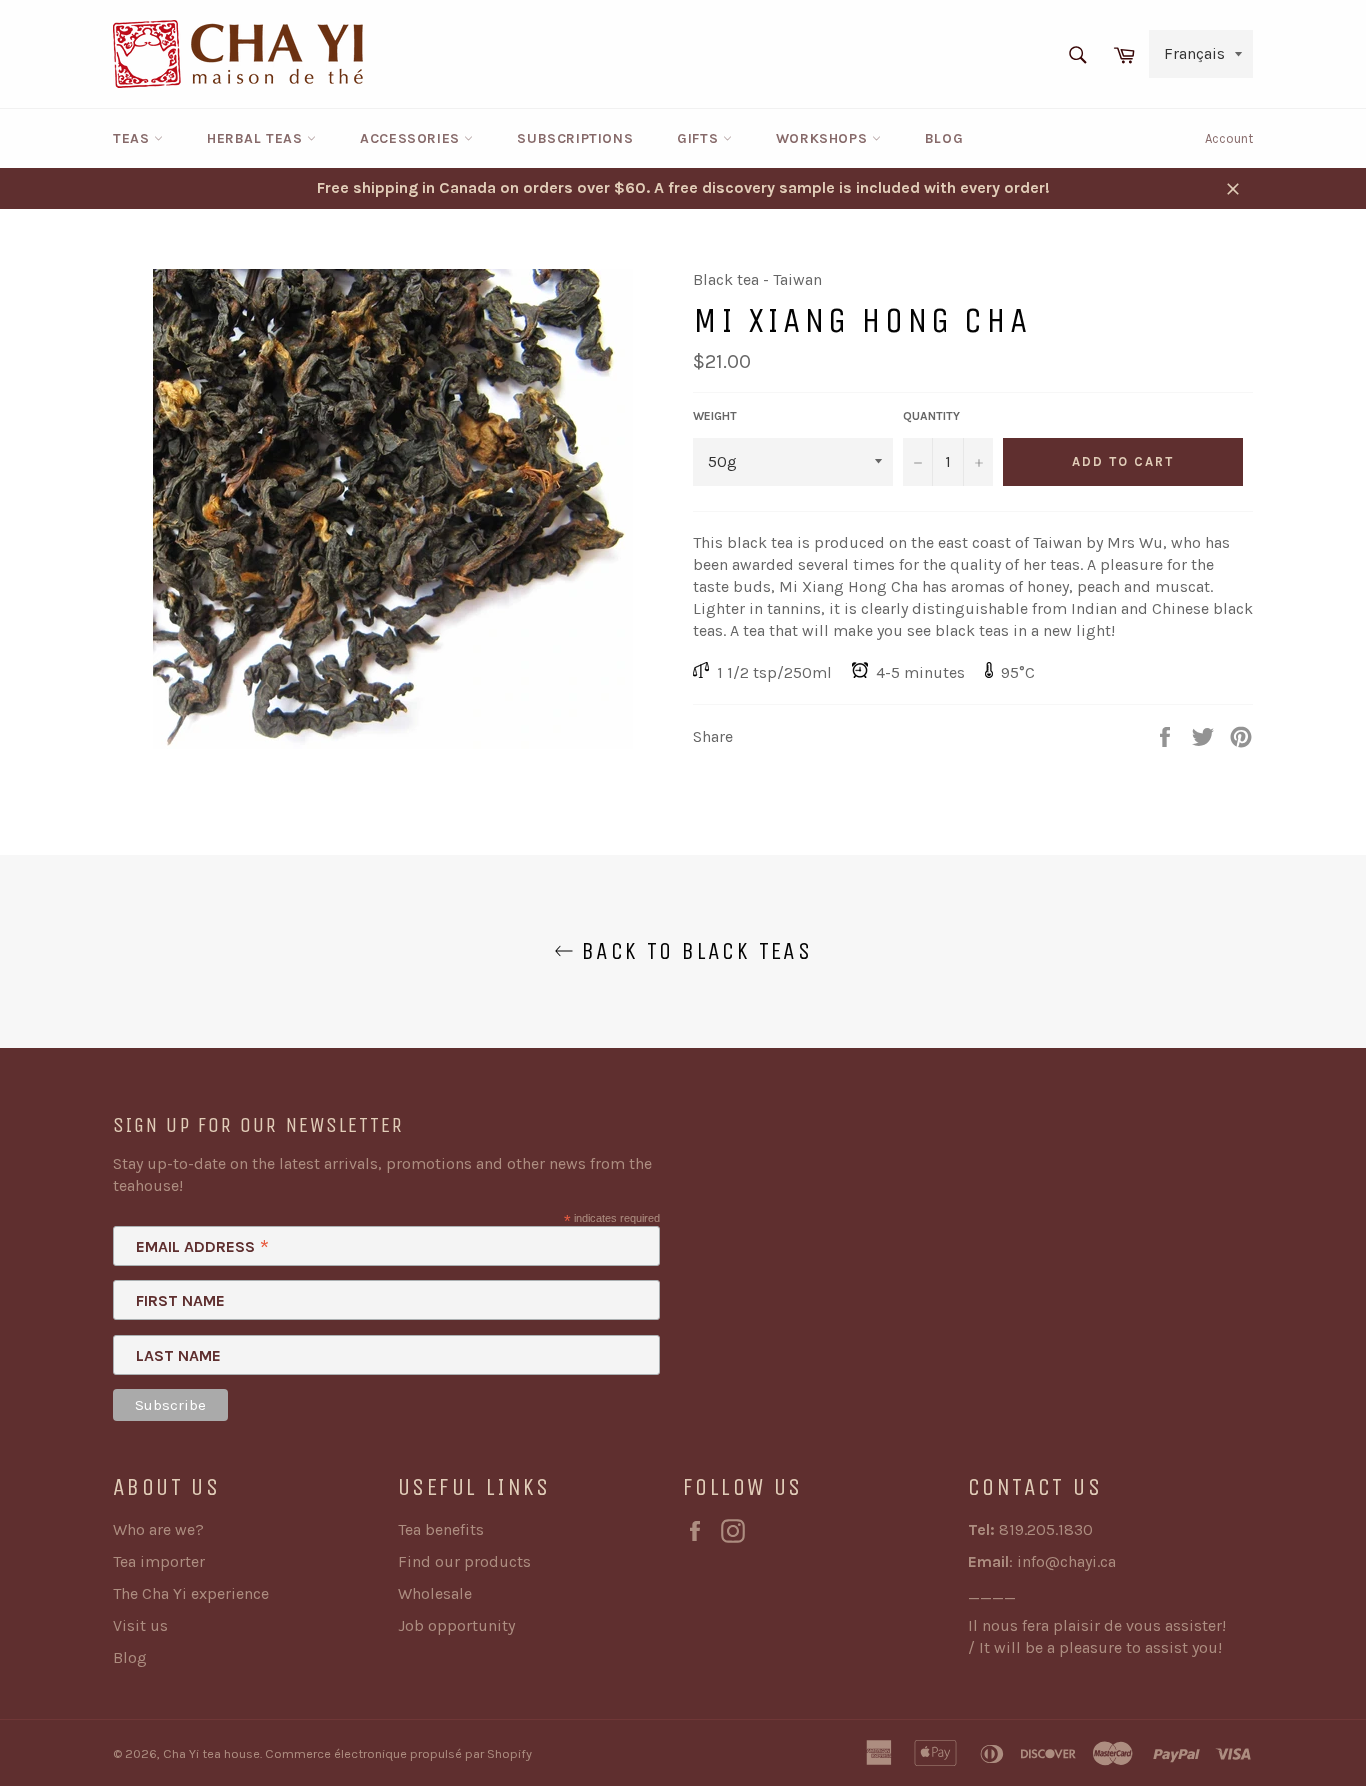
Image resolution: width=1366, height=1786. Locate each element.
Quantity (931, 416)
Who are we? (158, 1529)
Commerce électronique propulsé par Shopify (398, 1753)
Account (1229, 138)
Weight (715, 416)
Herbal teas (257, 138)
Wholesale (435, 1593)
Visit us (140, 1625)
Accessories (412, 138)
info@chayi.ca (1066, 1561)
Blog (944, 138)
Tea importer (159, 1561)
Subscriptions (575, 138)
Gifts (700, 138)
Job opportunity (456, 1625)
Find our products (464, 1561)
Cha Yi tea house (211, 1753)
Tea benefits (441, 1529)
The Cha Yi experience (191, 1593)
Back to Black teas (693, 951)
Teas (133, 138)
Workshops (824, 138)
